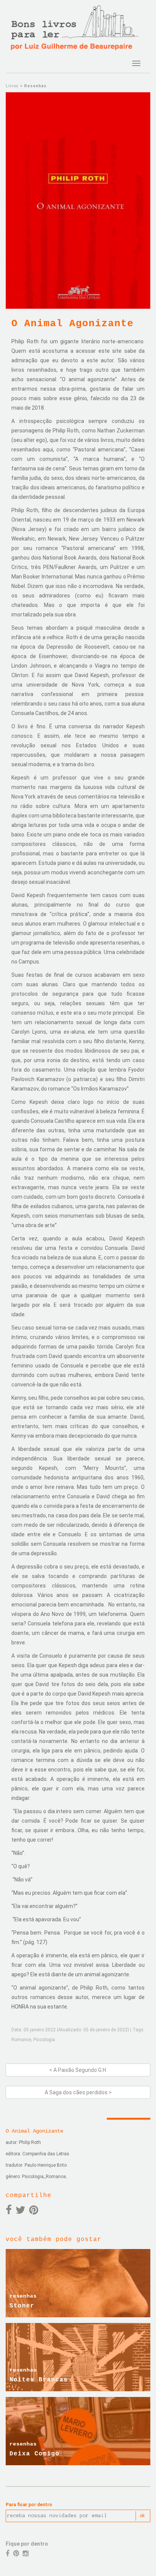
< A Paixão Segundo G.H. (78, 2070)
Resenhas (35, 86)
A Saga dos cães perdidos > (78, 2092)
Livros (12, 86)
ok (142, 2516)
